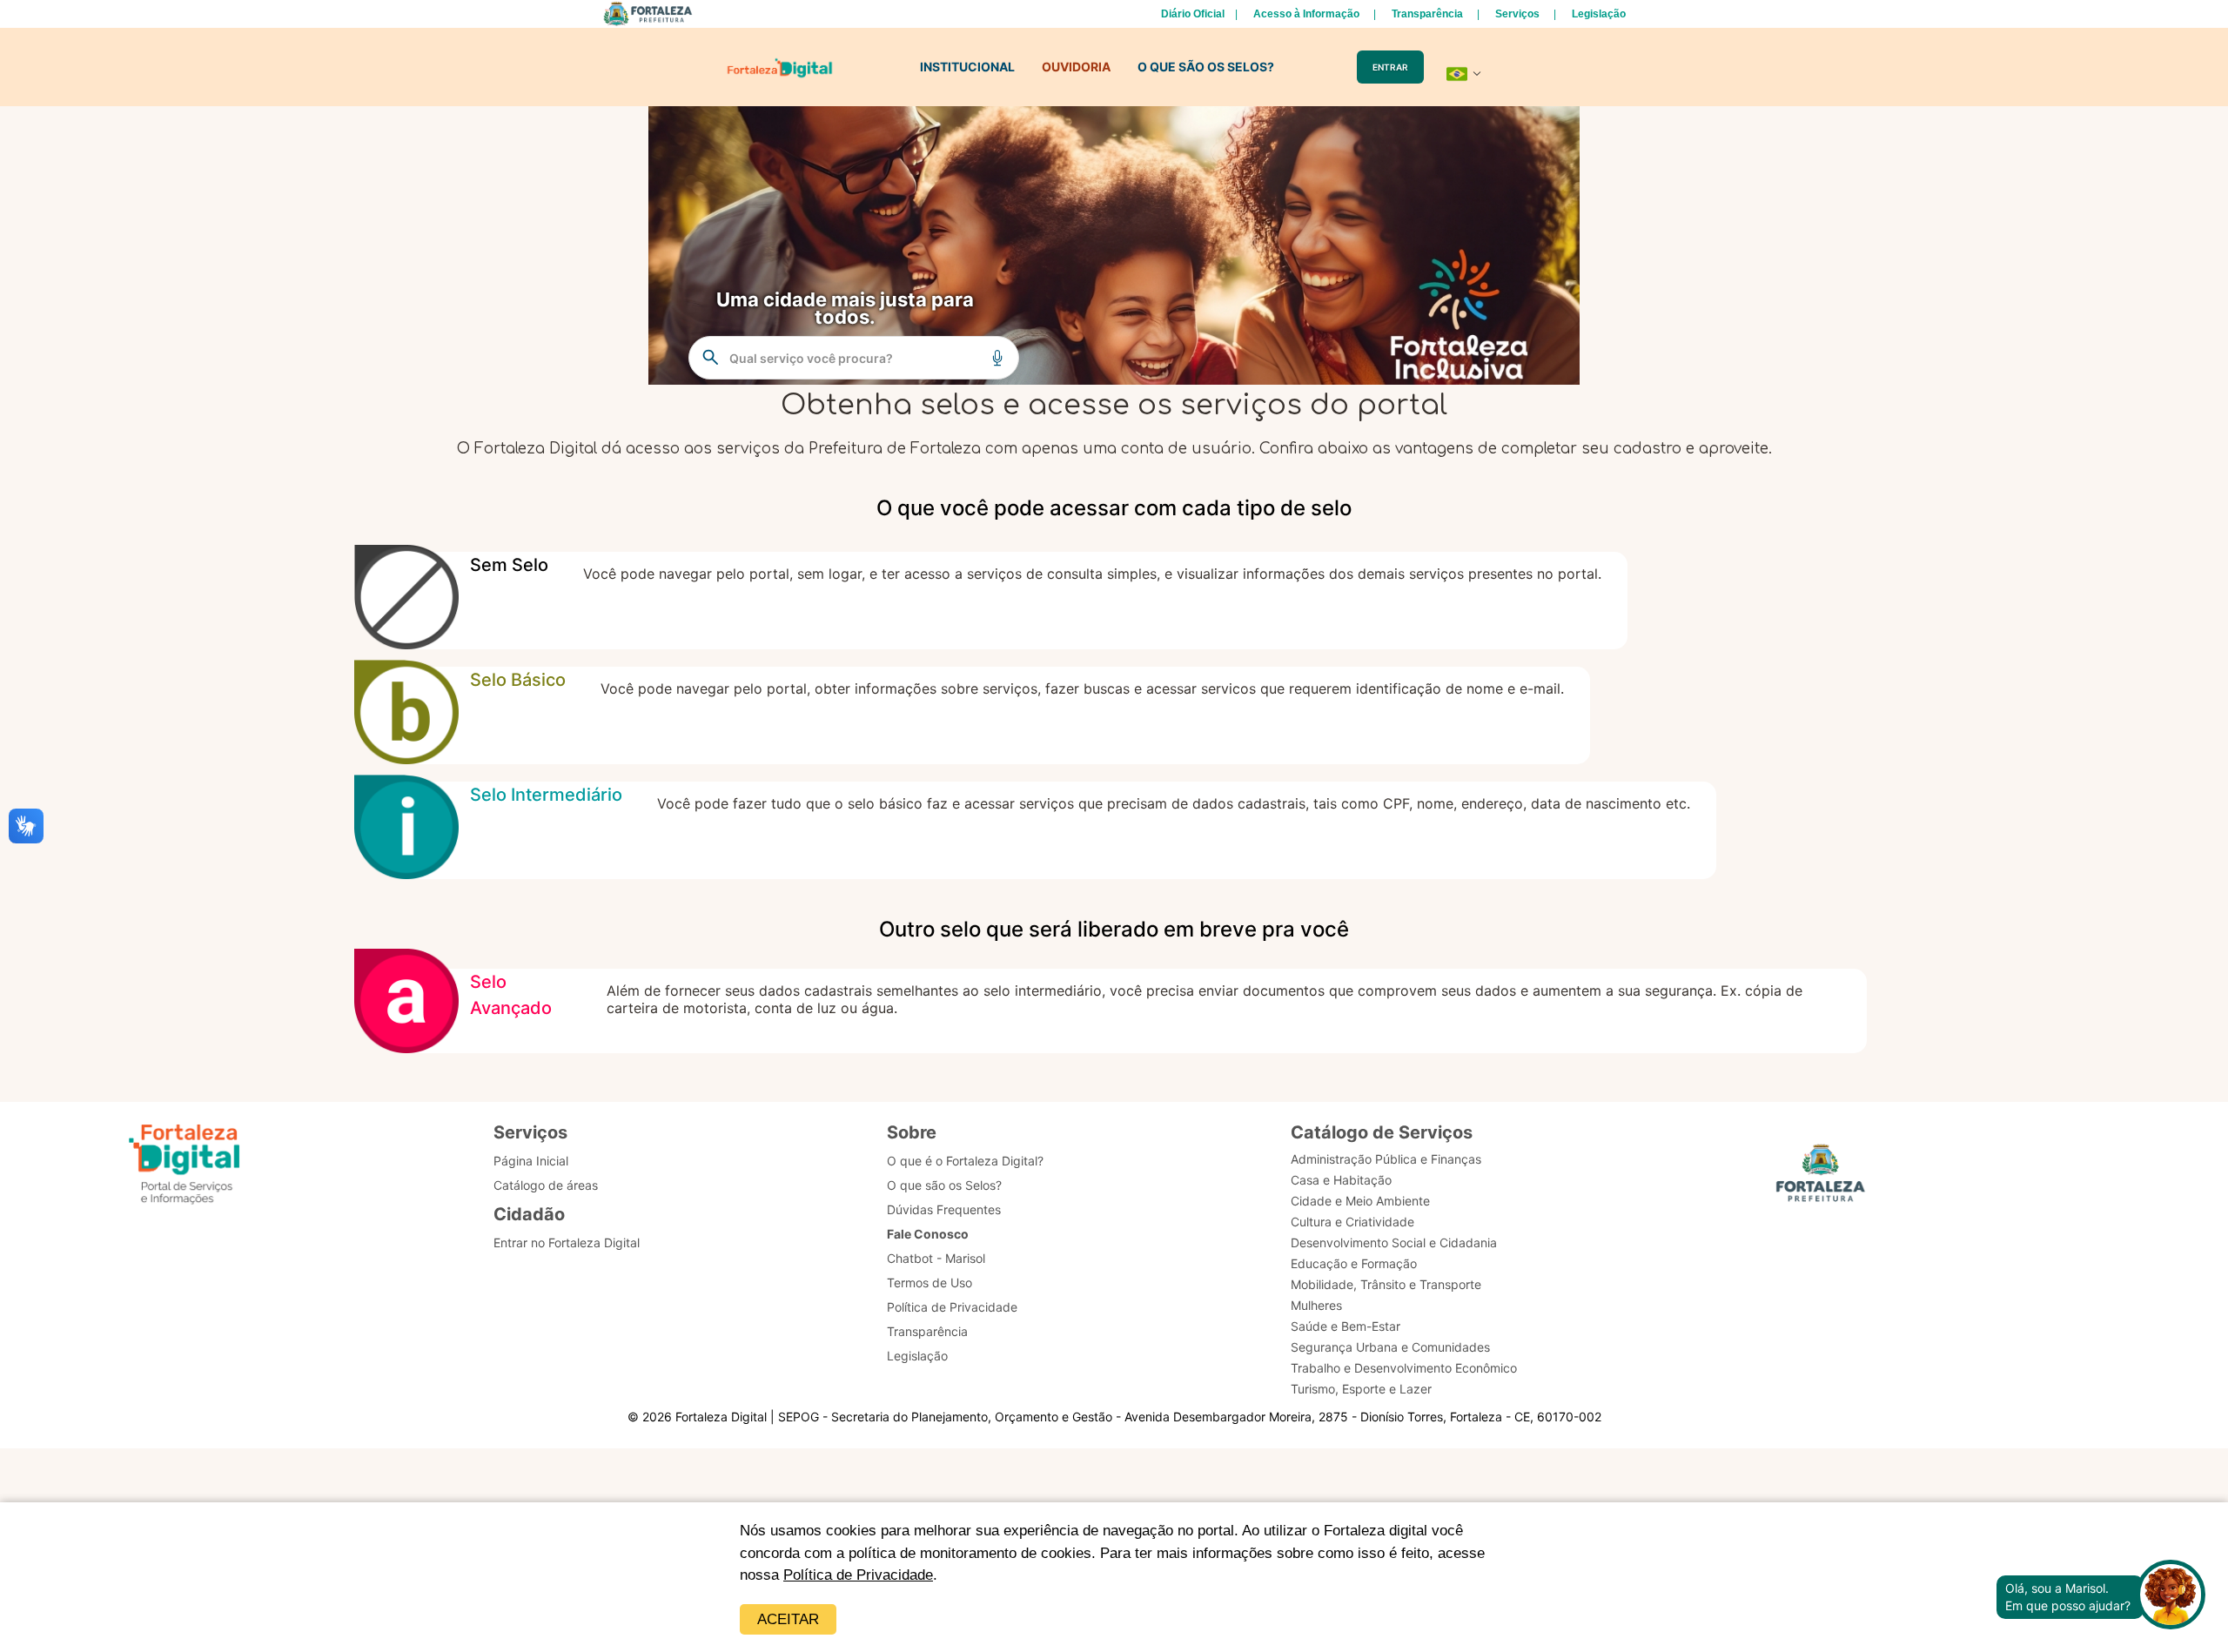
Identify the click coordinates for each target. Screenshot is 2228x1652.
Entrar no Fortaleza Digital (567, 1242)
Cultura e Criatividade (1352, 1222)
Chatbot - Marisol (936, 1258)
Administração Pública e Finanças (1386, 1159)
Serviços (1517, 14)
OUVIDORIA (1076, 67)
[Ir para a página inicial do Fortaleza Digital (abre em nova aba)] (185, 1167)
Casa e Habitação (1341, 1180)
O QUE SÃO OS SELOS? (1206, 67)
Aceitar (788, 1619)
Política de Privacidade (858, 1575)
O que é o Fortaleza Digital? (965, 1161)
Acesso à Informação (1306, 14)
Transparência (1427, 14)
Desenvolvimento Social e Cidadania (1394, 1242)
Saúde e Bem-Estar (1346, 1326)
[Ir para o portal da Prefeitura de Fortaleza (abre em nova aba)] (1821, 1178)
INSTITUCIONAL (967, 67)
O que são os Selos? (944, 1185)
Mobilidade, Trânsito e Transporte (1386, 1284)
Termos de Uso (929, 1283)
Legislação (1599, 14)
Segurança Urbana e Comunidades (1390, 1347)
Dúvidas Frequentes (944, 1209)
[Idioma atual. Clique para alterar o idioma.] (1464, 74)
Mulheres (1316, 1305)
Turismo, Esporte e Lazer (1361, 1389)
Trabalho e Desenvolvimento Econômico (1404, 1368)
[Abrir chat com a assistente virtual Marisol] (2171, 1597)
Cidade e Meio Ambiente (1360, 1201)
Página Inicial (531, 1161)
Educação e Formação (1354, 1263)
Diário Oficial (1193, 14)
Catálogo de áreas (546, 1185)
